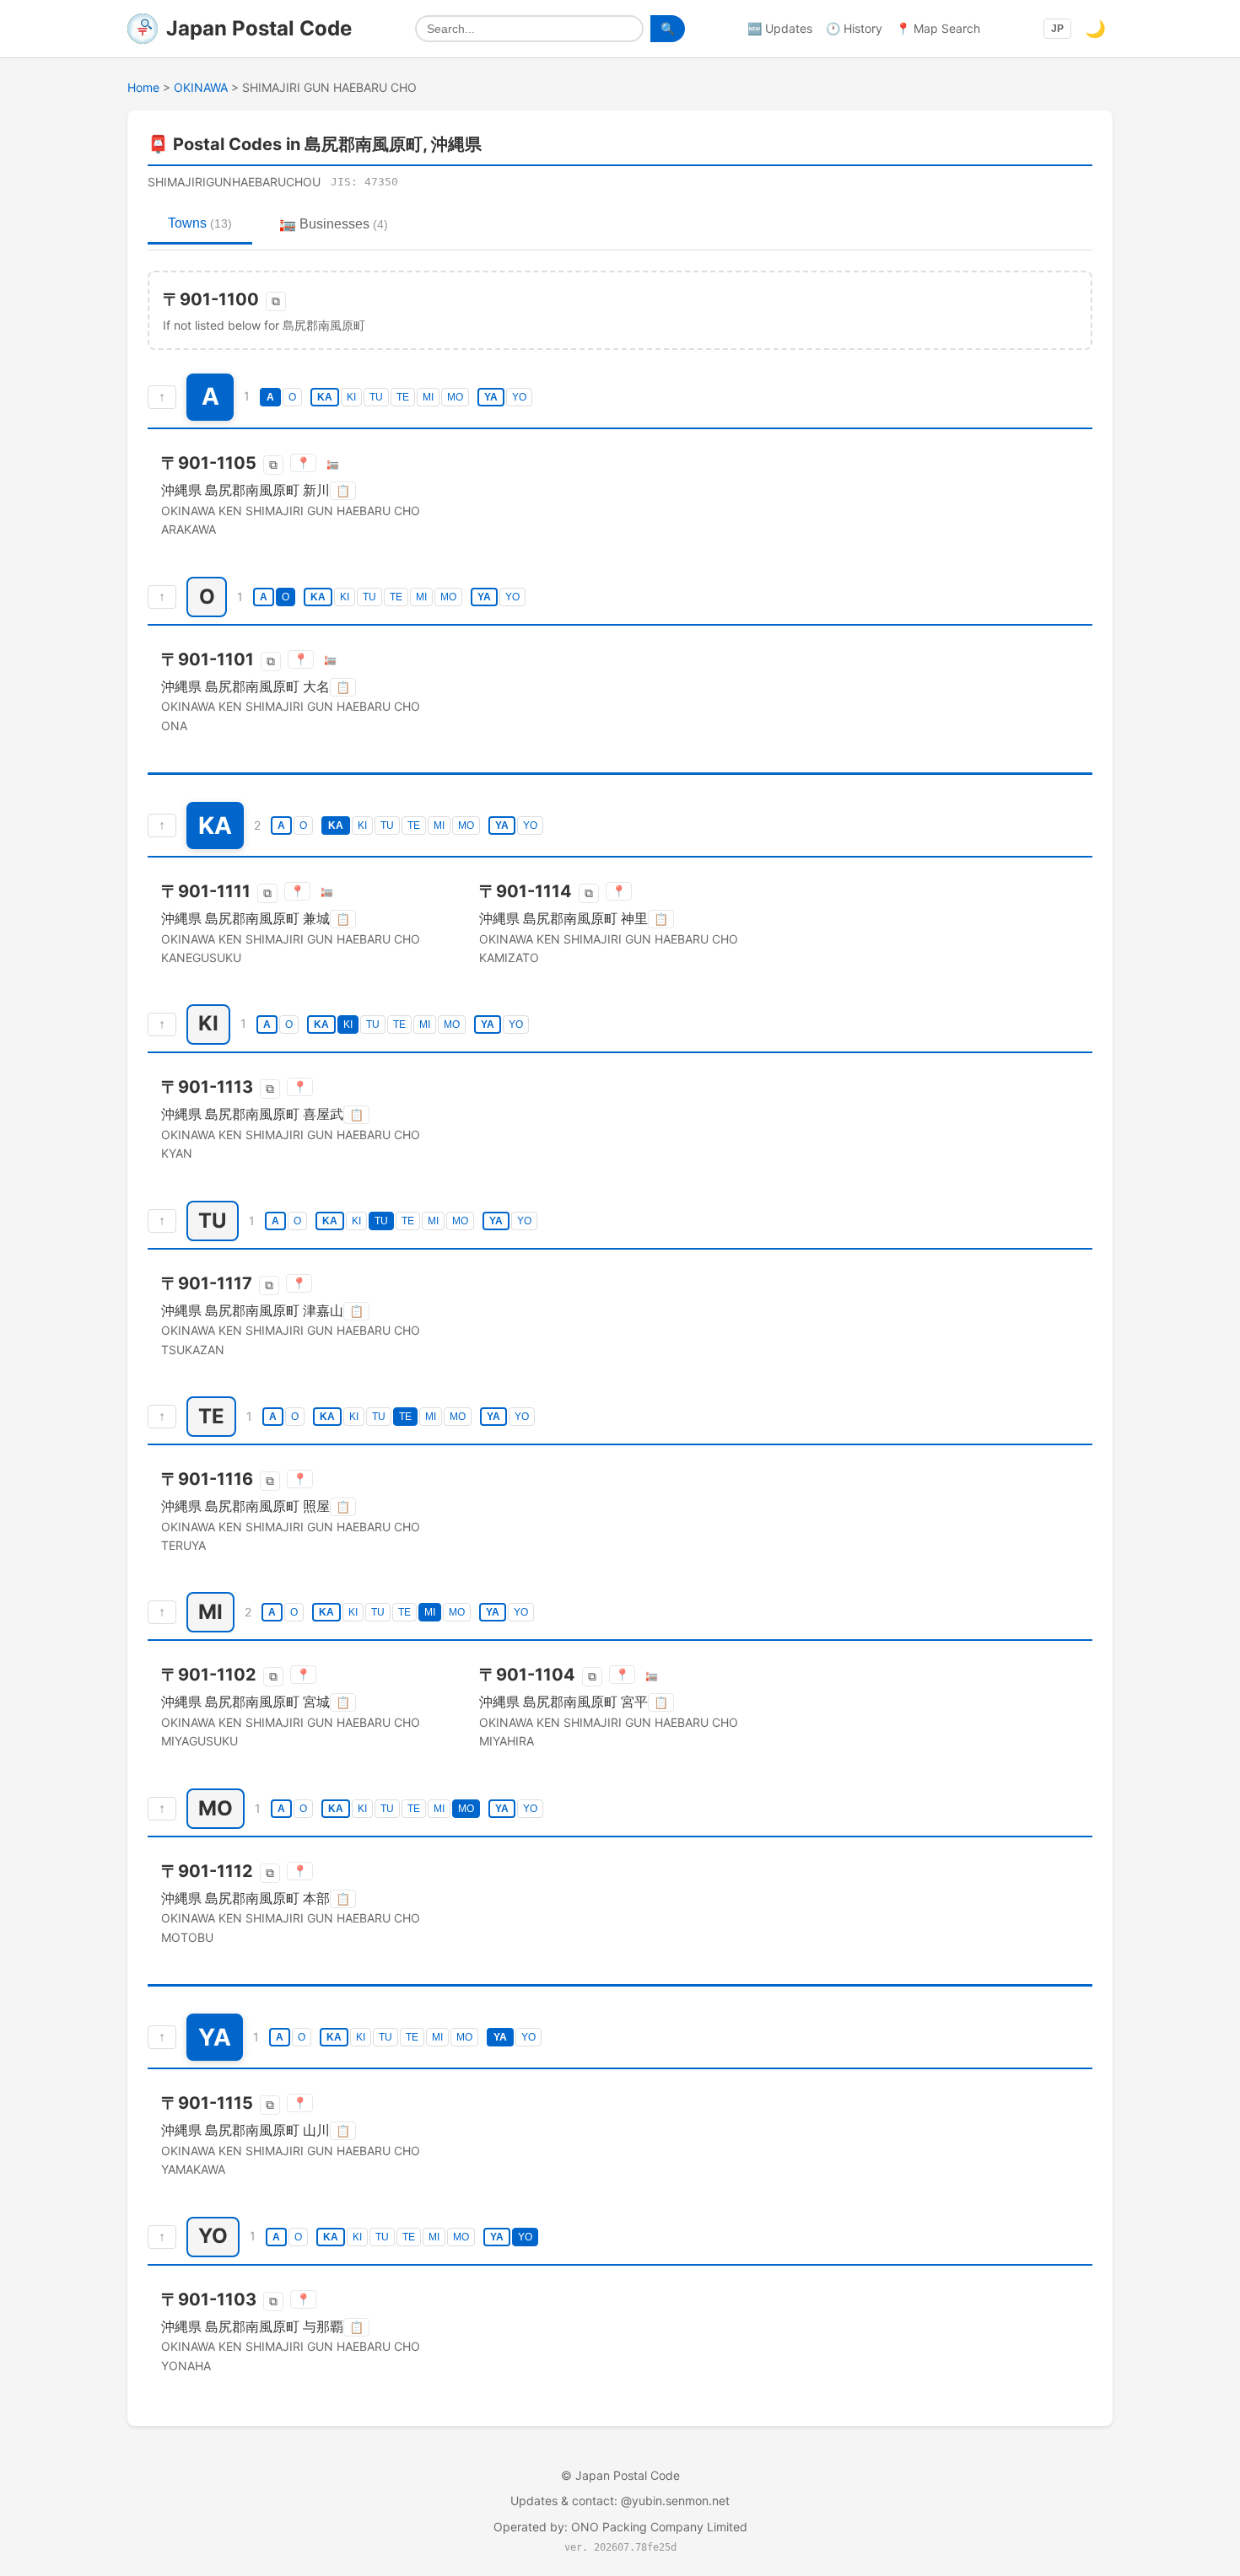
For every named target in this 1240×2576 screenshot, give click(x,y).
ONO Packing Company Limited (659, 2527)
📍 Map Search (938, 28)
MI (428, 397)
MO (455, 397)
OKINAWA (201, 87)
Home (143, 87)
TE (403, 397)
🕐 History (854, 28)
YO (519, 397)
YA (491, 397)
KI (351, 397)
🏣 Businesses (334, 224)
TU (376, 397)
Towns (200, 223)
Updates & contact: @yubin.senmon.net (620, 2501)
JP (1057, 29)
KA (325, 397)
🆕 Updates (780, 28)
